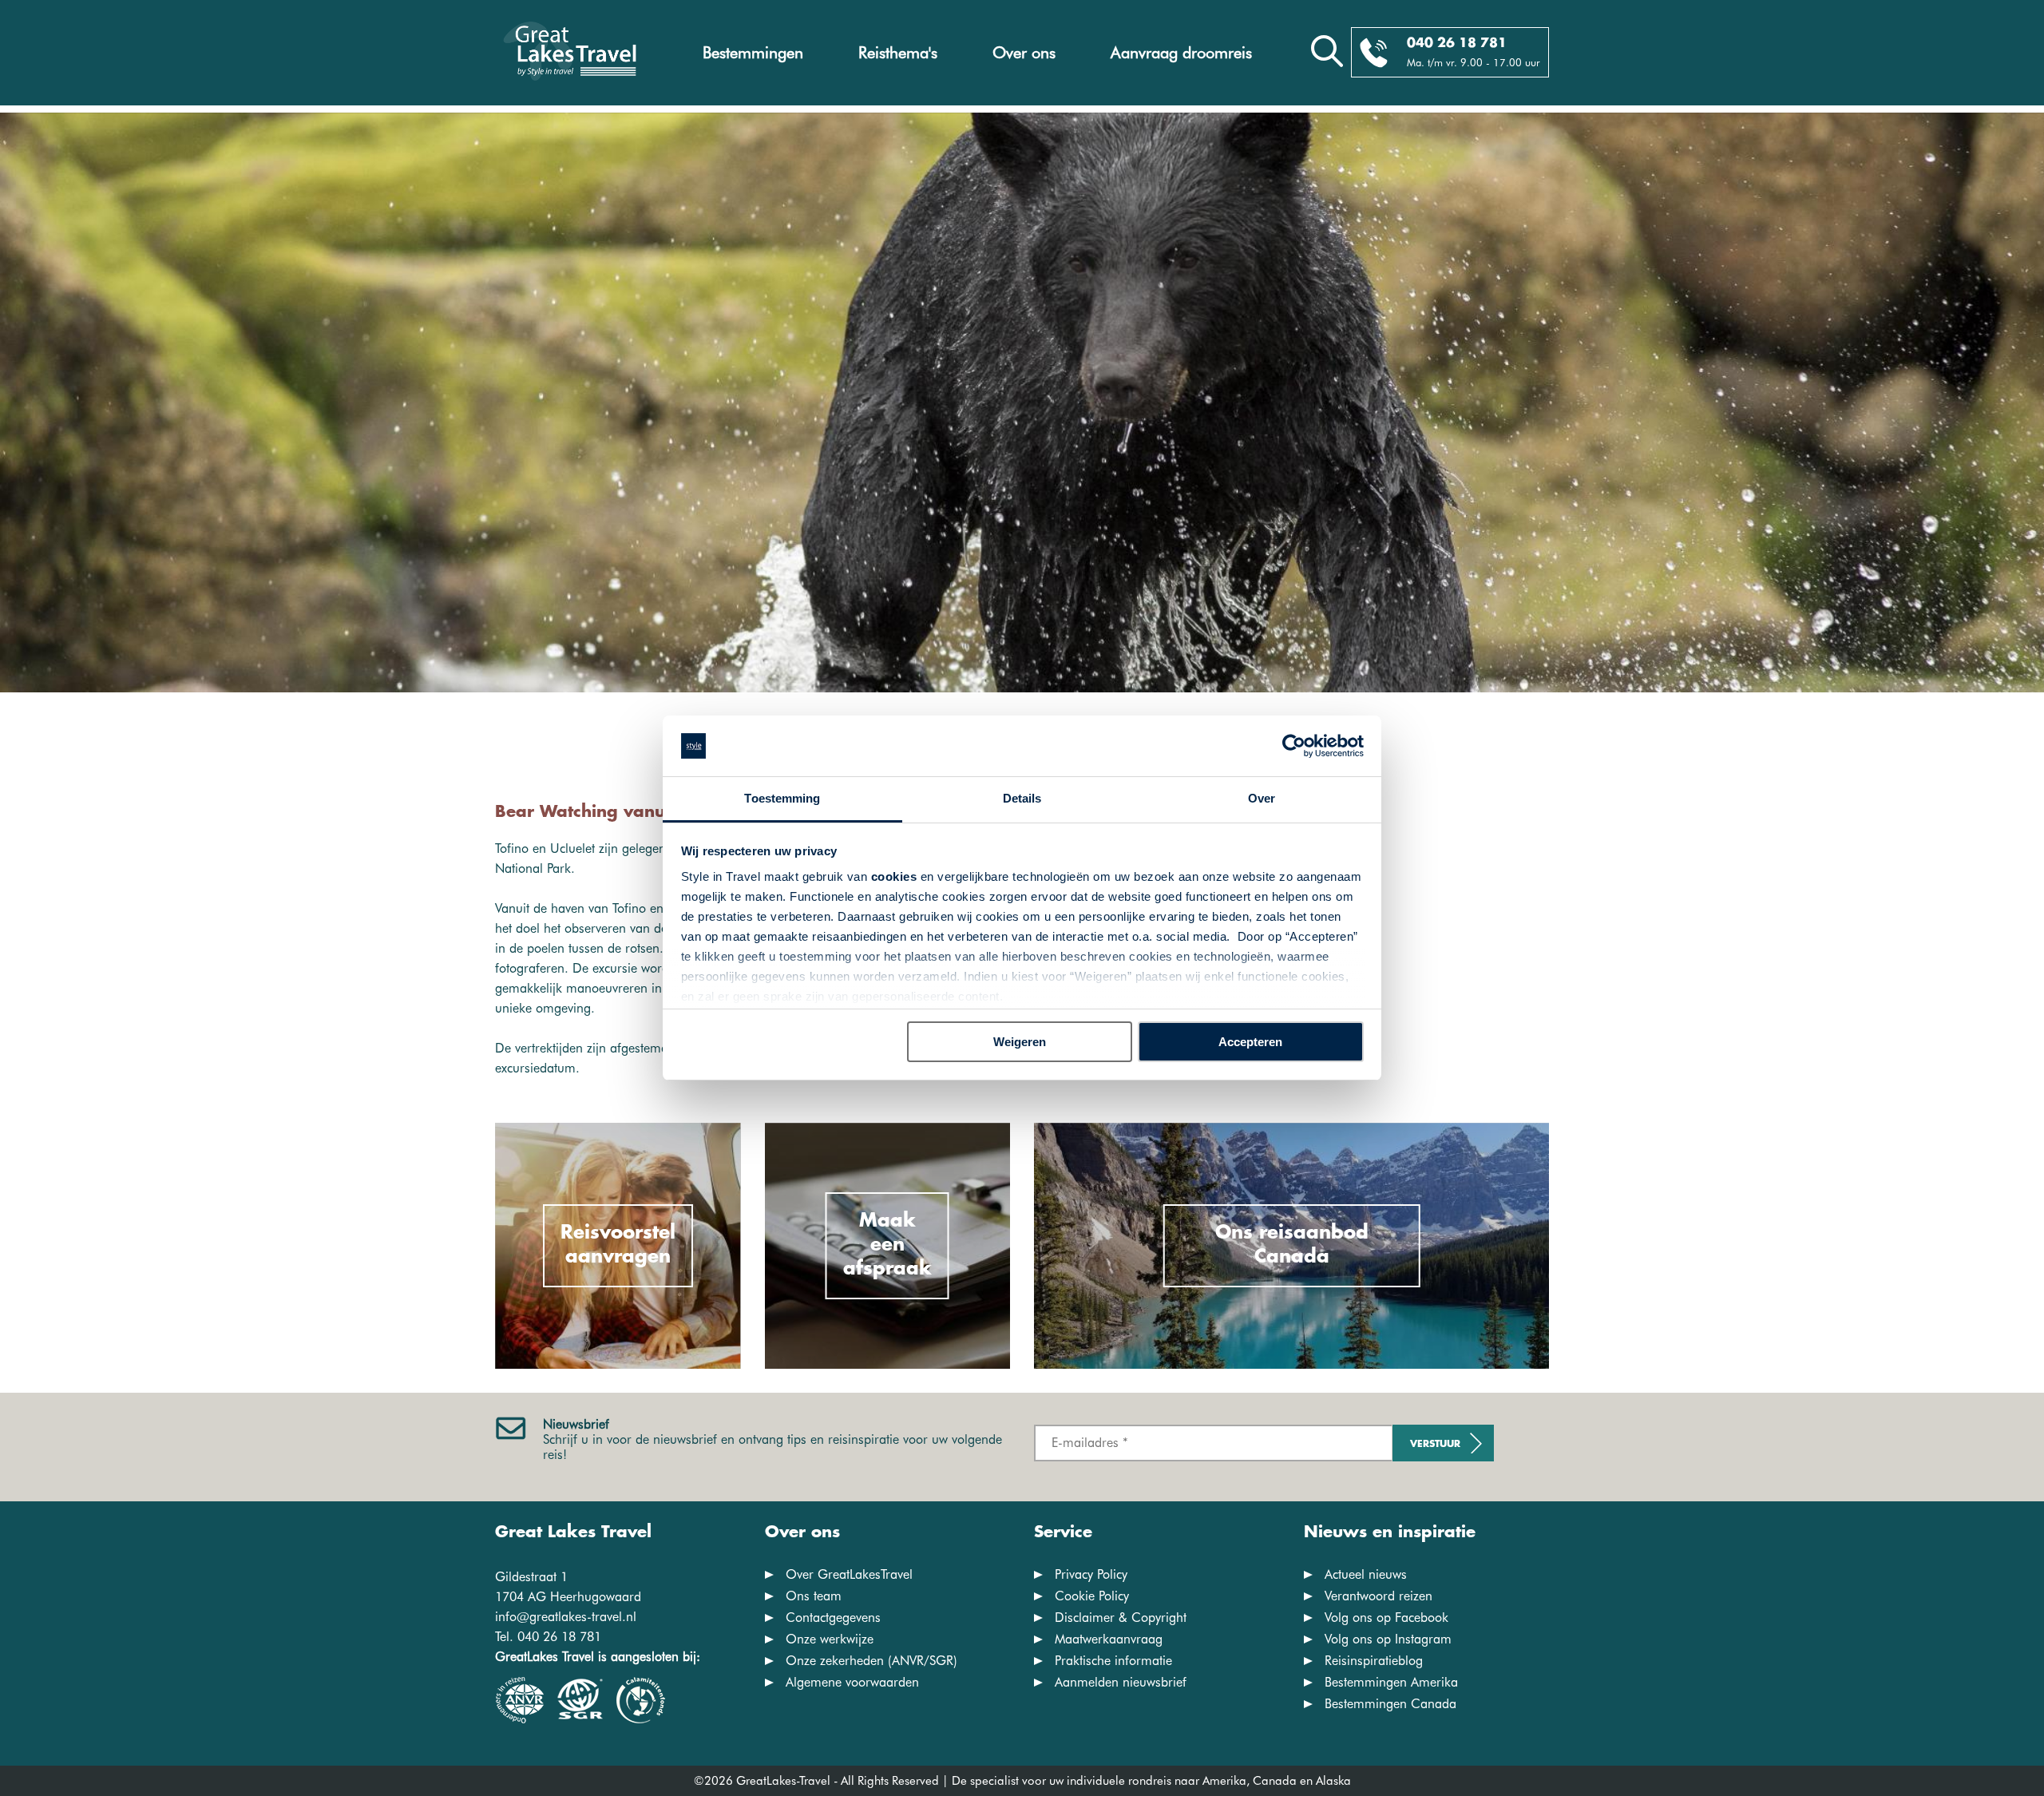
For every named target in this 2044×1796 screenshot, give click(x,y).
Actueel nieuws (1366, 1574)
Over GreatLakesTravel (849, 1574)
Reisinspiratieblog (1374, 1661)
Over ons (1024, 53)
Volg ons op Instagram (1388, 1639)
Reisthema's (898, 53)
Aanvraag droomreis (1181, 53)
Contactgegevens (833, 1618)
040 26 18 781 (1457, 44)
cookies (894, 876)
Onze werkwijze (830, 1639)
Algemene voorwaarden (852, 1682)
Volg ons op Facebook (1386, 1618)
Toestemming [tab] (782, 798)
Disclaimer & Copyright (1121, 1618)
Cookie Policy (1092, 1596)
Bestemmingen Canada (1390, 1704)
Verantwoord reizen (1379, 1596)
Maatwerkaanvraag (1109, 1639)
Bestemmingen (753, 53)
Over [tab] (1262, 798)
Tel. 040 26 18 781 (548, 1637)
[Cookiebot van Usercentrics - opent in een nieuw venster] (1294, 746)
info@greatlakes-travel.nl (566, 1617)
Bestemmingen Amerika (1391, 1682)
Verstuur (1435, 1444)
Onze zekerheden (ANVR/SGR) (871, 1661)
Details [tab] (1022, 798)
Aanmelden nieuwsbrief (1121, 1682)
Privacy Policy (1091, 1574)
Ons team (814, 1596)
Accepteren (1250, 1042)
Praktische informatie (1113, 1661)
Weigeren (1020, 1042)
